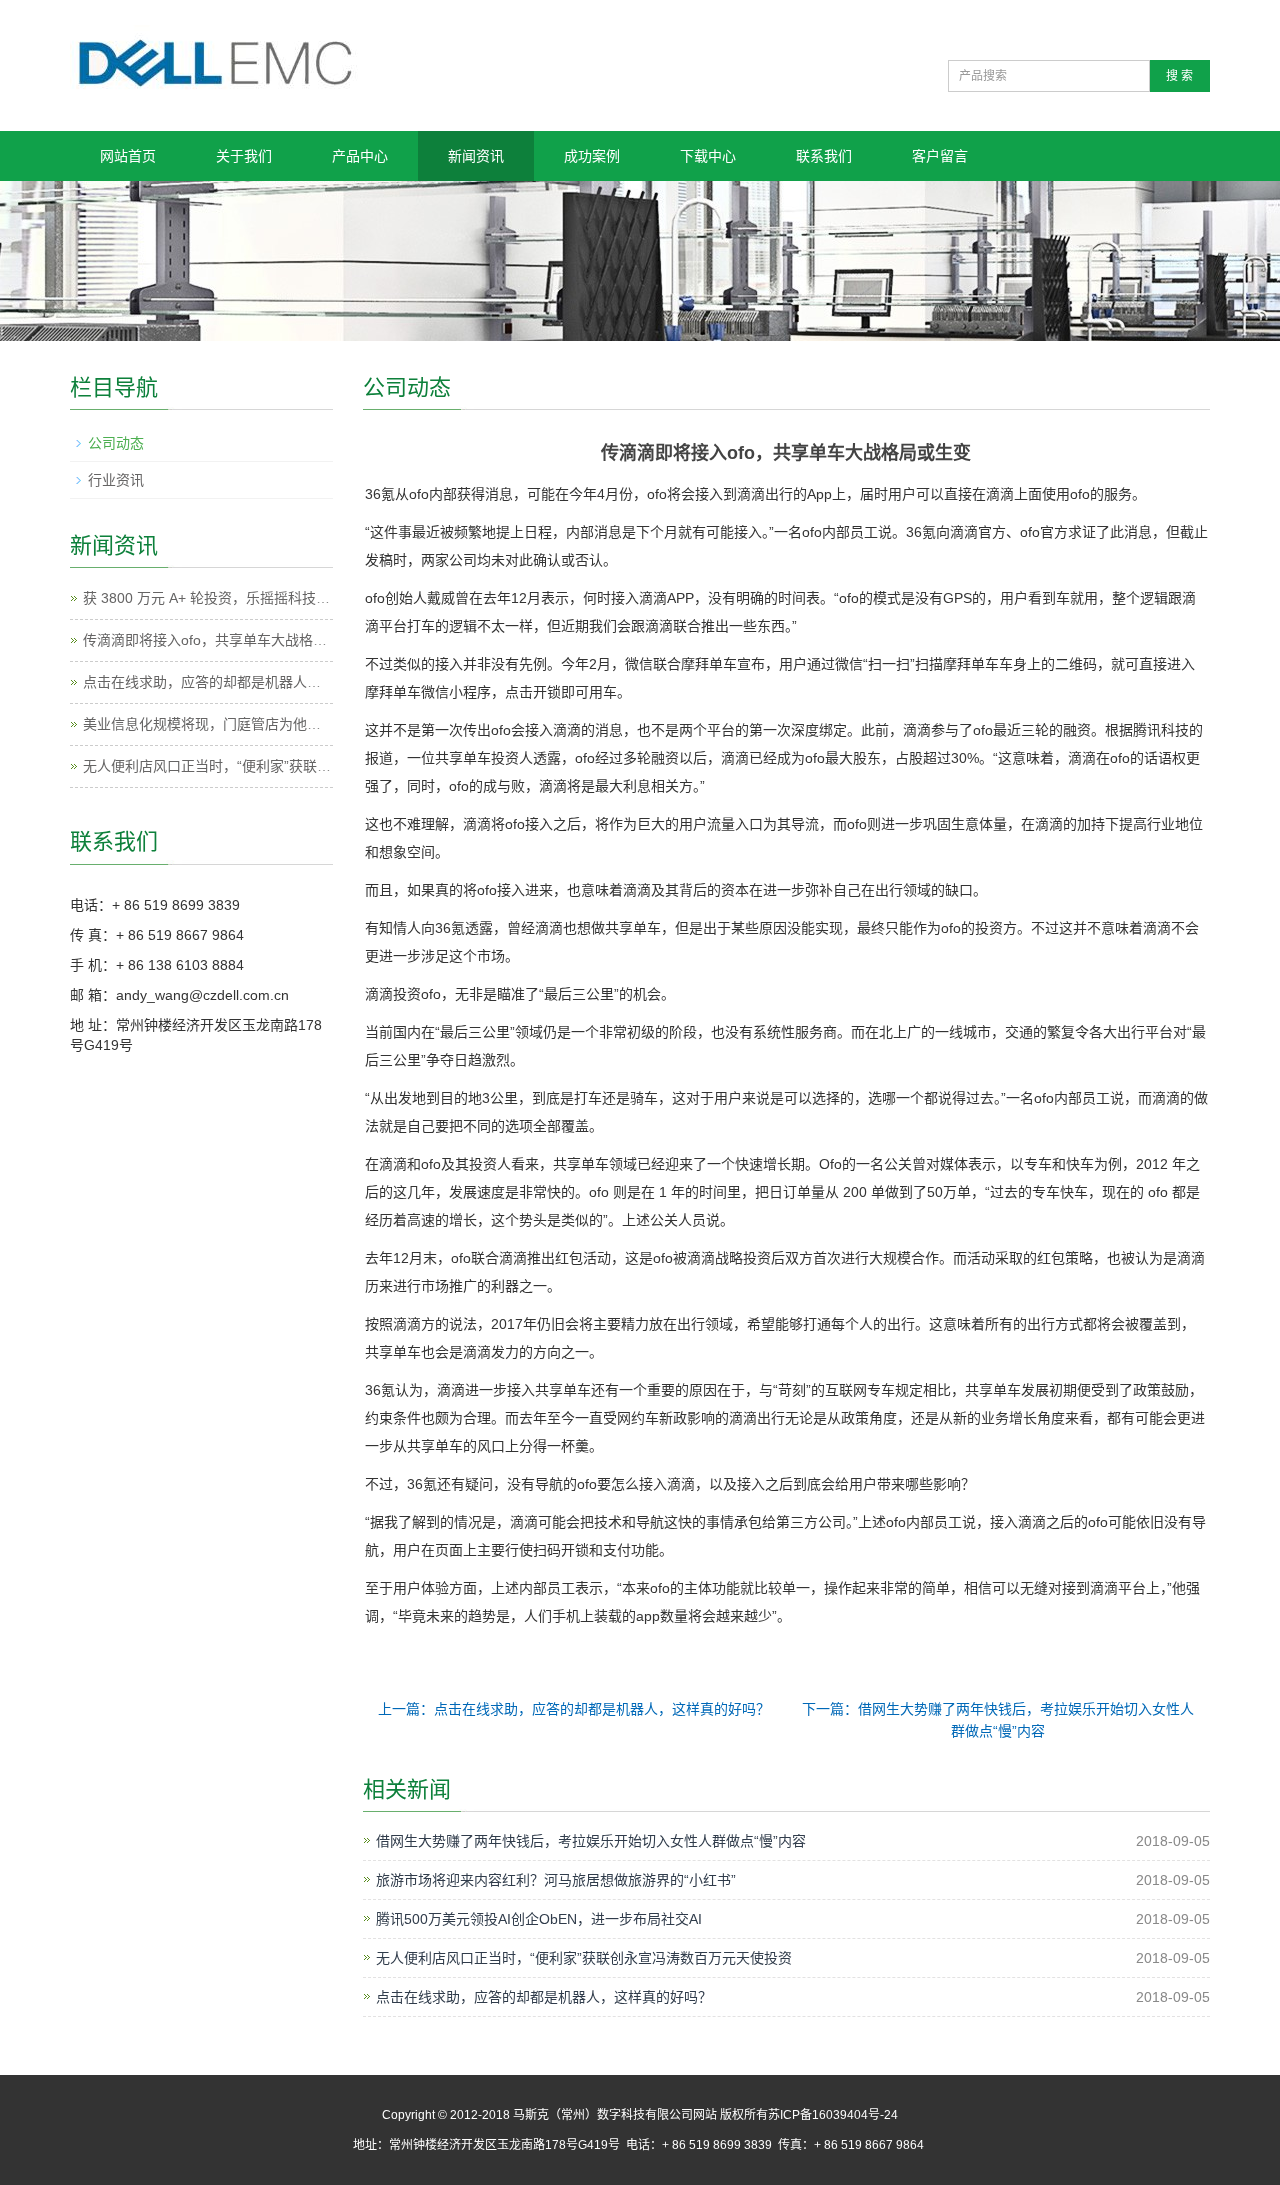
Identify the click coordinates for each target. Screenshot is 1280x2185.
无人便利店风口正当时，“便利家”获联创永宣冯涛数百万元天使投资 (584, 1958)
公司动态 (116, 443)
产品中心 (360, 156)
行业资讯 (116, 480)
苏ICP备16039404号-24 (833, 2115)
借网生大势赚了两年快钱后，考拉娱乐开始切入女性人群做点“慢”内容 (591, 1841)
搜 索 (1179, 76)
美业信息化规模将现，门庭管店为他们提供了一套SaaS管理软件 (282, 724)
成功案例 (592, 156)
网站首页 (128, 156)
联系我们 (824, 156)
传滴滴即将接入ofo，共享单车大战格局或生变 (226, 640)
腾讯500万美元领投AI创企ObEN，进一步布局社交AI (539, 1919)
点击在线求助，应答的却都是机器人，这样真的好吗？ (544, 1997)
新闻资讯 (476, 156)
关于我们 (244, 156)
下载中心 (708, 156)
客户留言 (940, 156)
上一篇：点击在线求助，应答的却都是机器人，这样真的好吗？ (574, 1709)
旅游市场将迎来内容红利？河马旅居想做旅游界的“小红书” (556, 1880)
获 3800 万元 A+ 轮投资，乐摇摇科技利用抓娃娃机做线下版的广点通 (297, 598)
